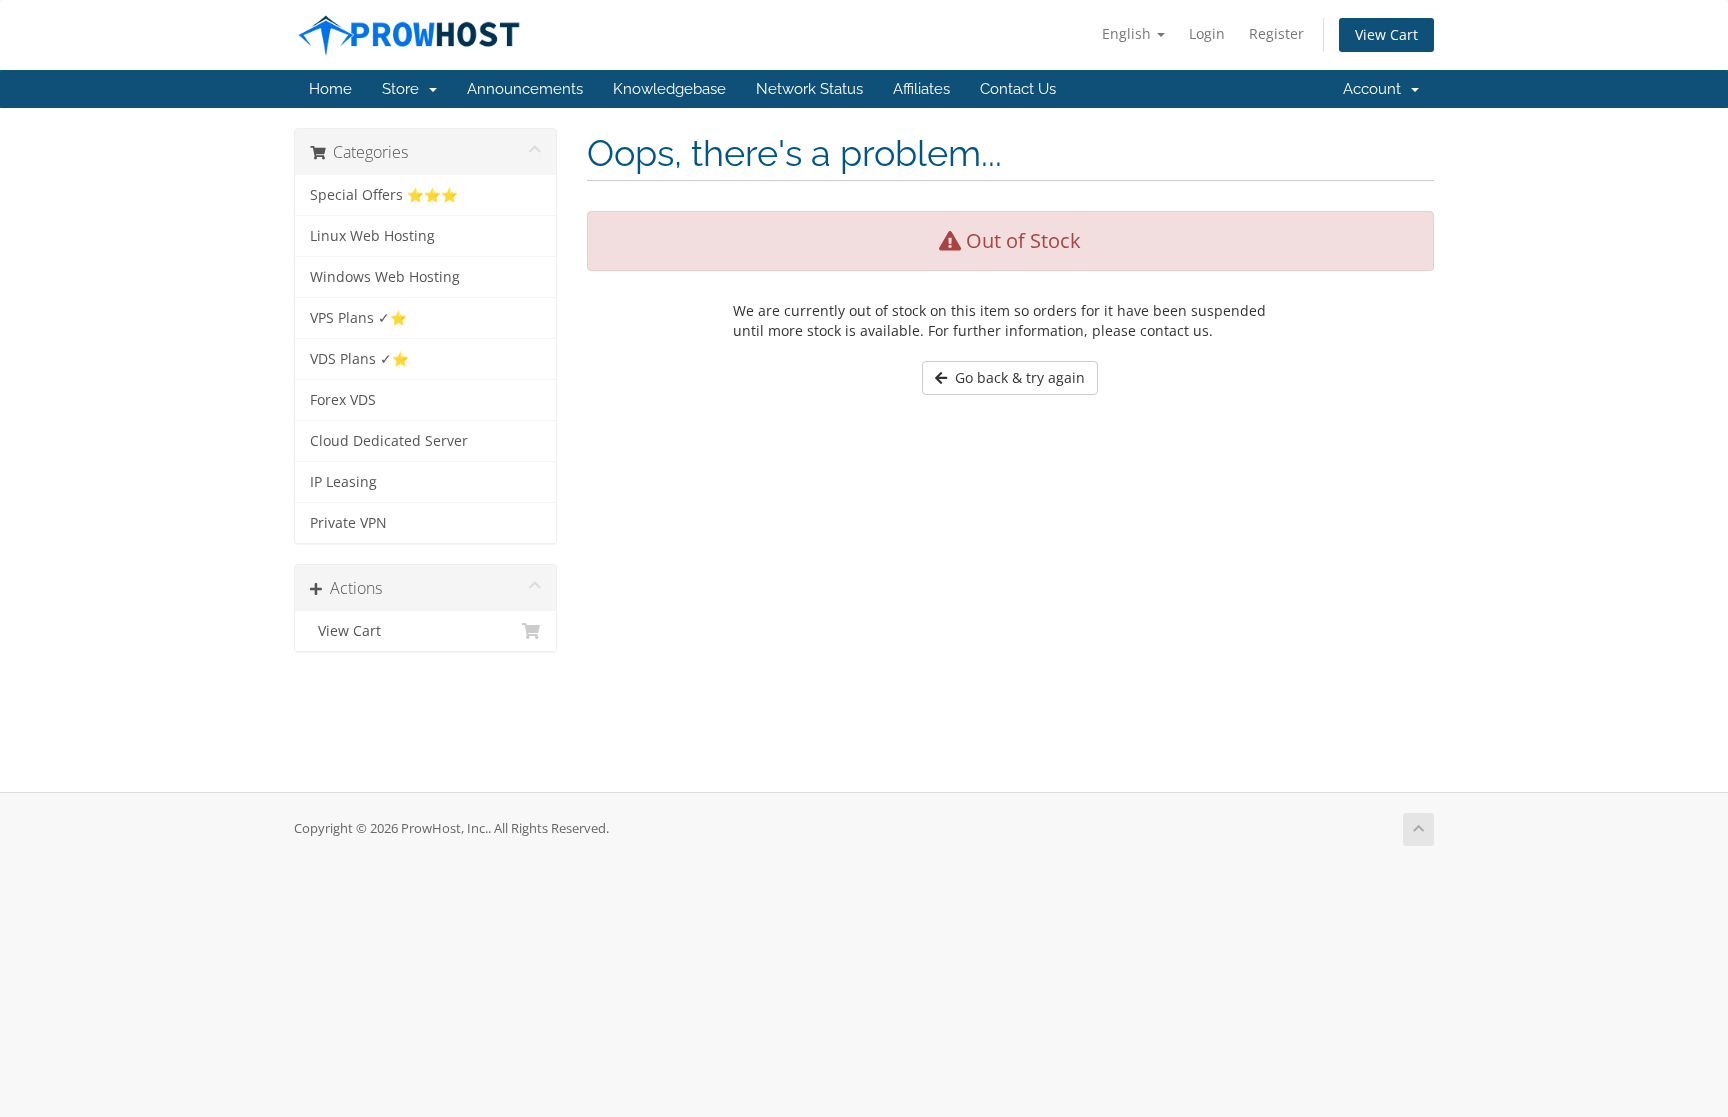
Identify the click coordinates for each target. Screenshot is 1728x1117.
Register (1276, 33)
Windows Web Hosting (385, 277)
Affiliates (921, 89)
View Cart (1386, 34)
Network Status (809, 89)
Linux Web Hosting (372, 236)
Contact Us (1018, 89)
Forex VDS (343, 400)
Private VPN (348, 523)
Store (404, 89)
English (1128, 33)
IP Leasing (343, 482)
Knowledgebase (669, 89)
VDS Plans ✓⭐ (359, 359)
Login (1207, 33)
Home (330, 89)
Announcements (525, 89)
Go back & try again (1016, 377)
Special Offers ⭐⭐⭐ (384, 195)
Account (1376, 89)
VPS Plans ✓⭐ (358, 318)
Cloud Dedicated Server (389, 441)
